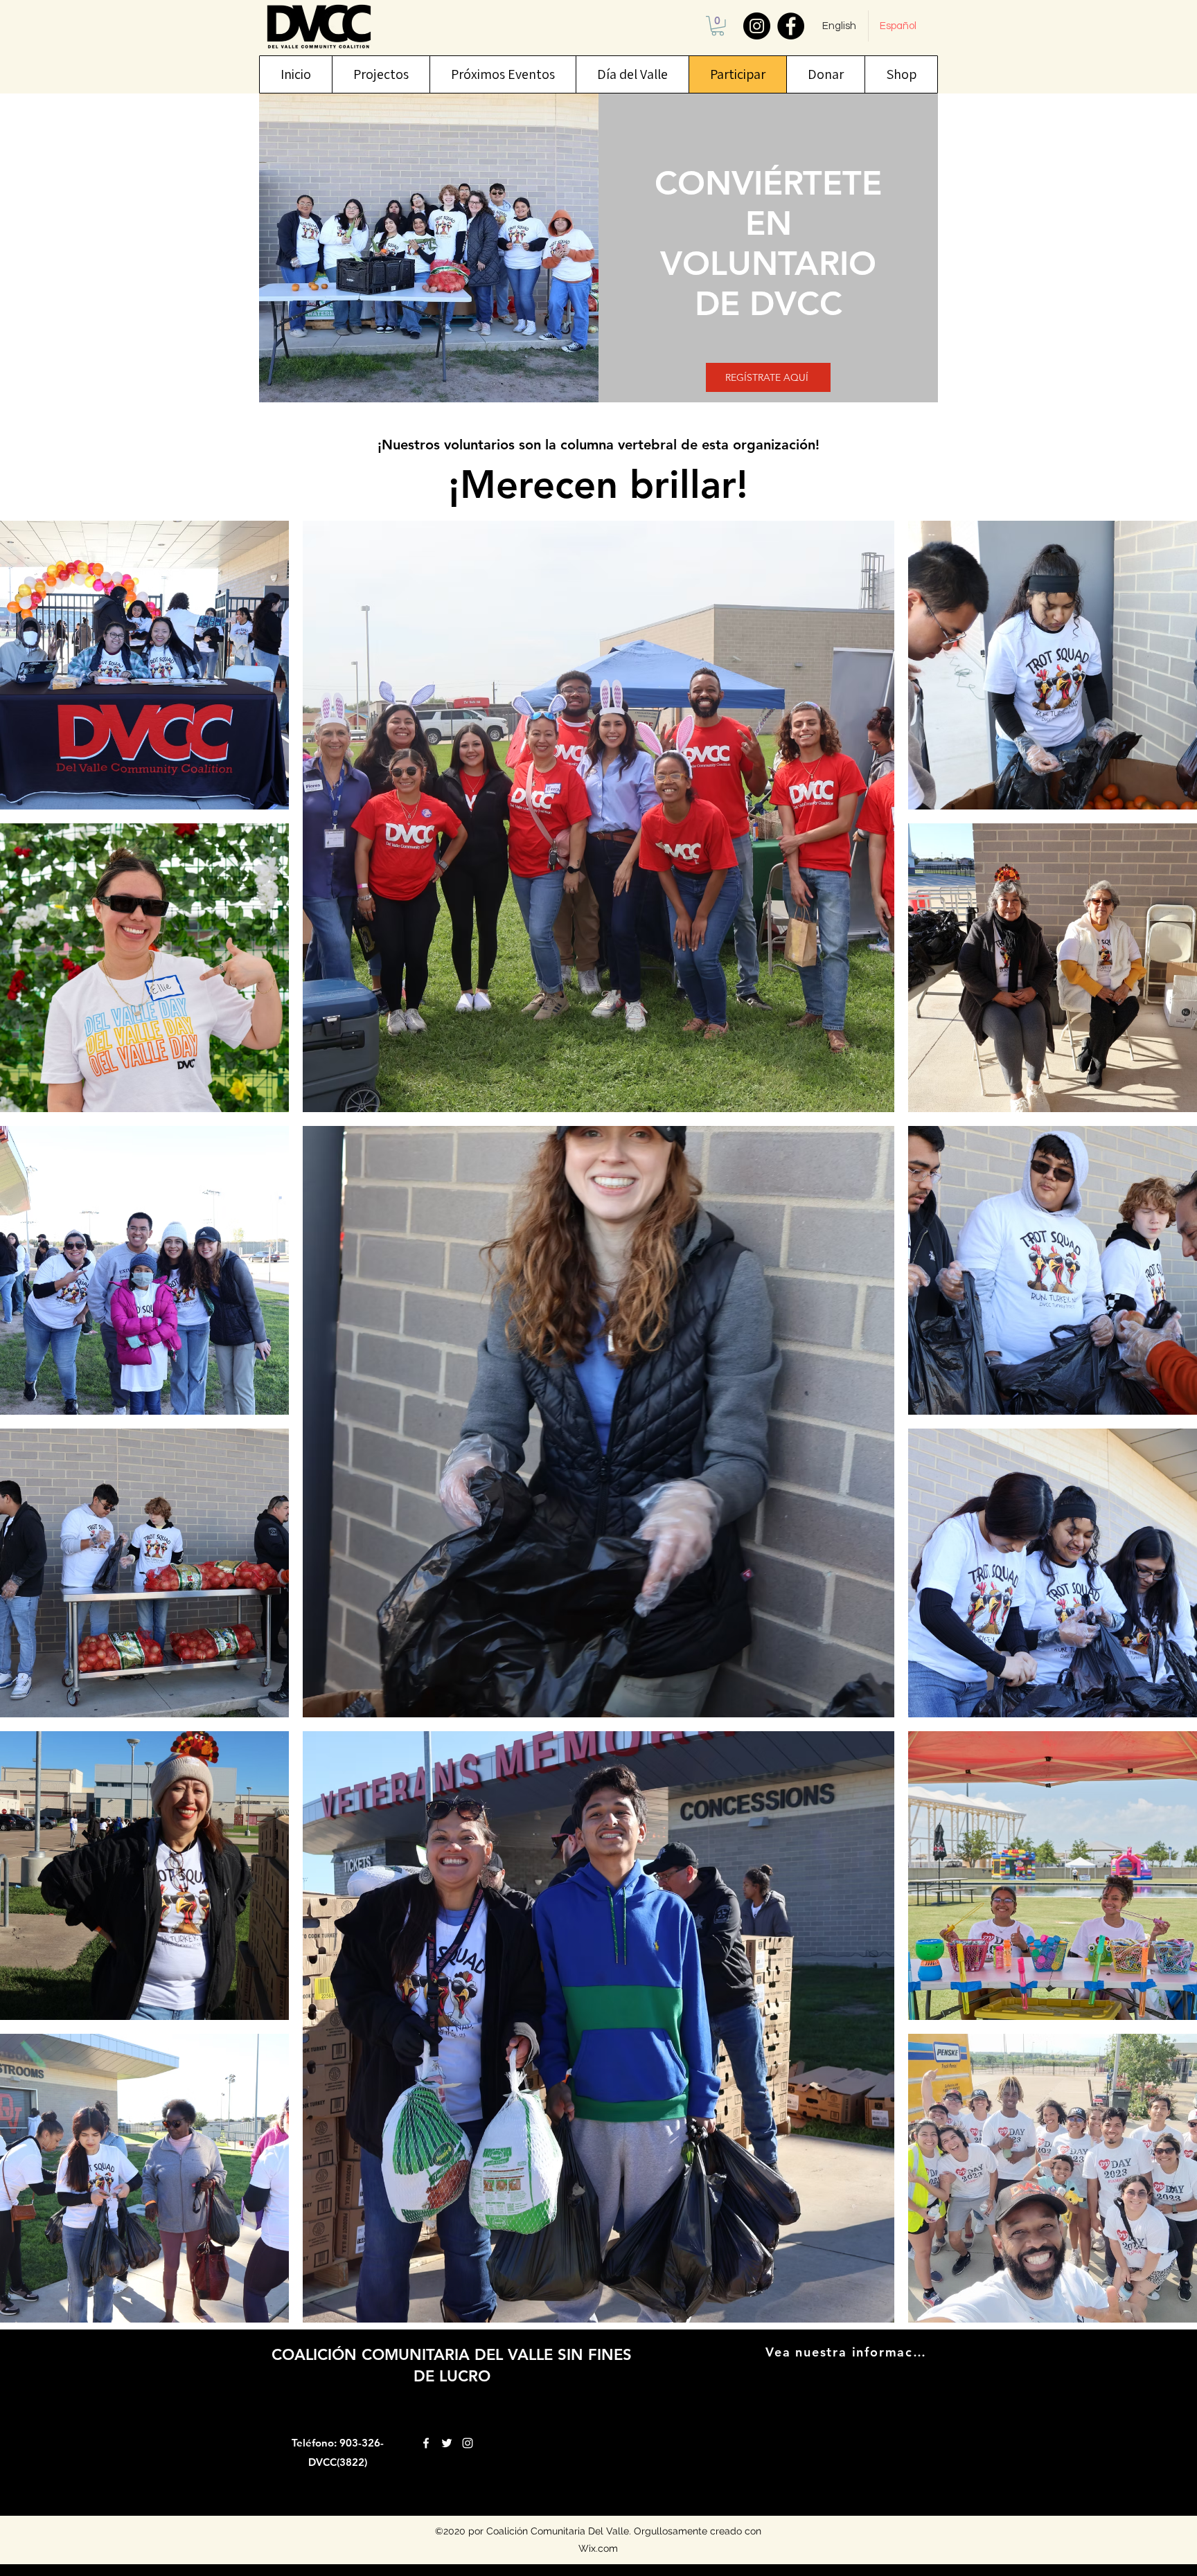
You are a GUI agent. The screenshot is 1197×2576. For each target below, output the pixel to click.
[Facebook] (791, 26)
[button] (718, 26)
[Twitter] (447, 2443)
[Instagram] (757, 26)
